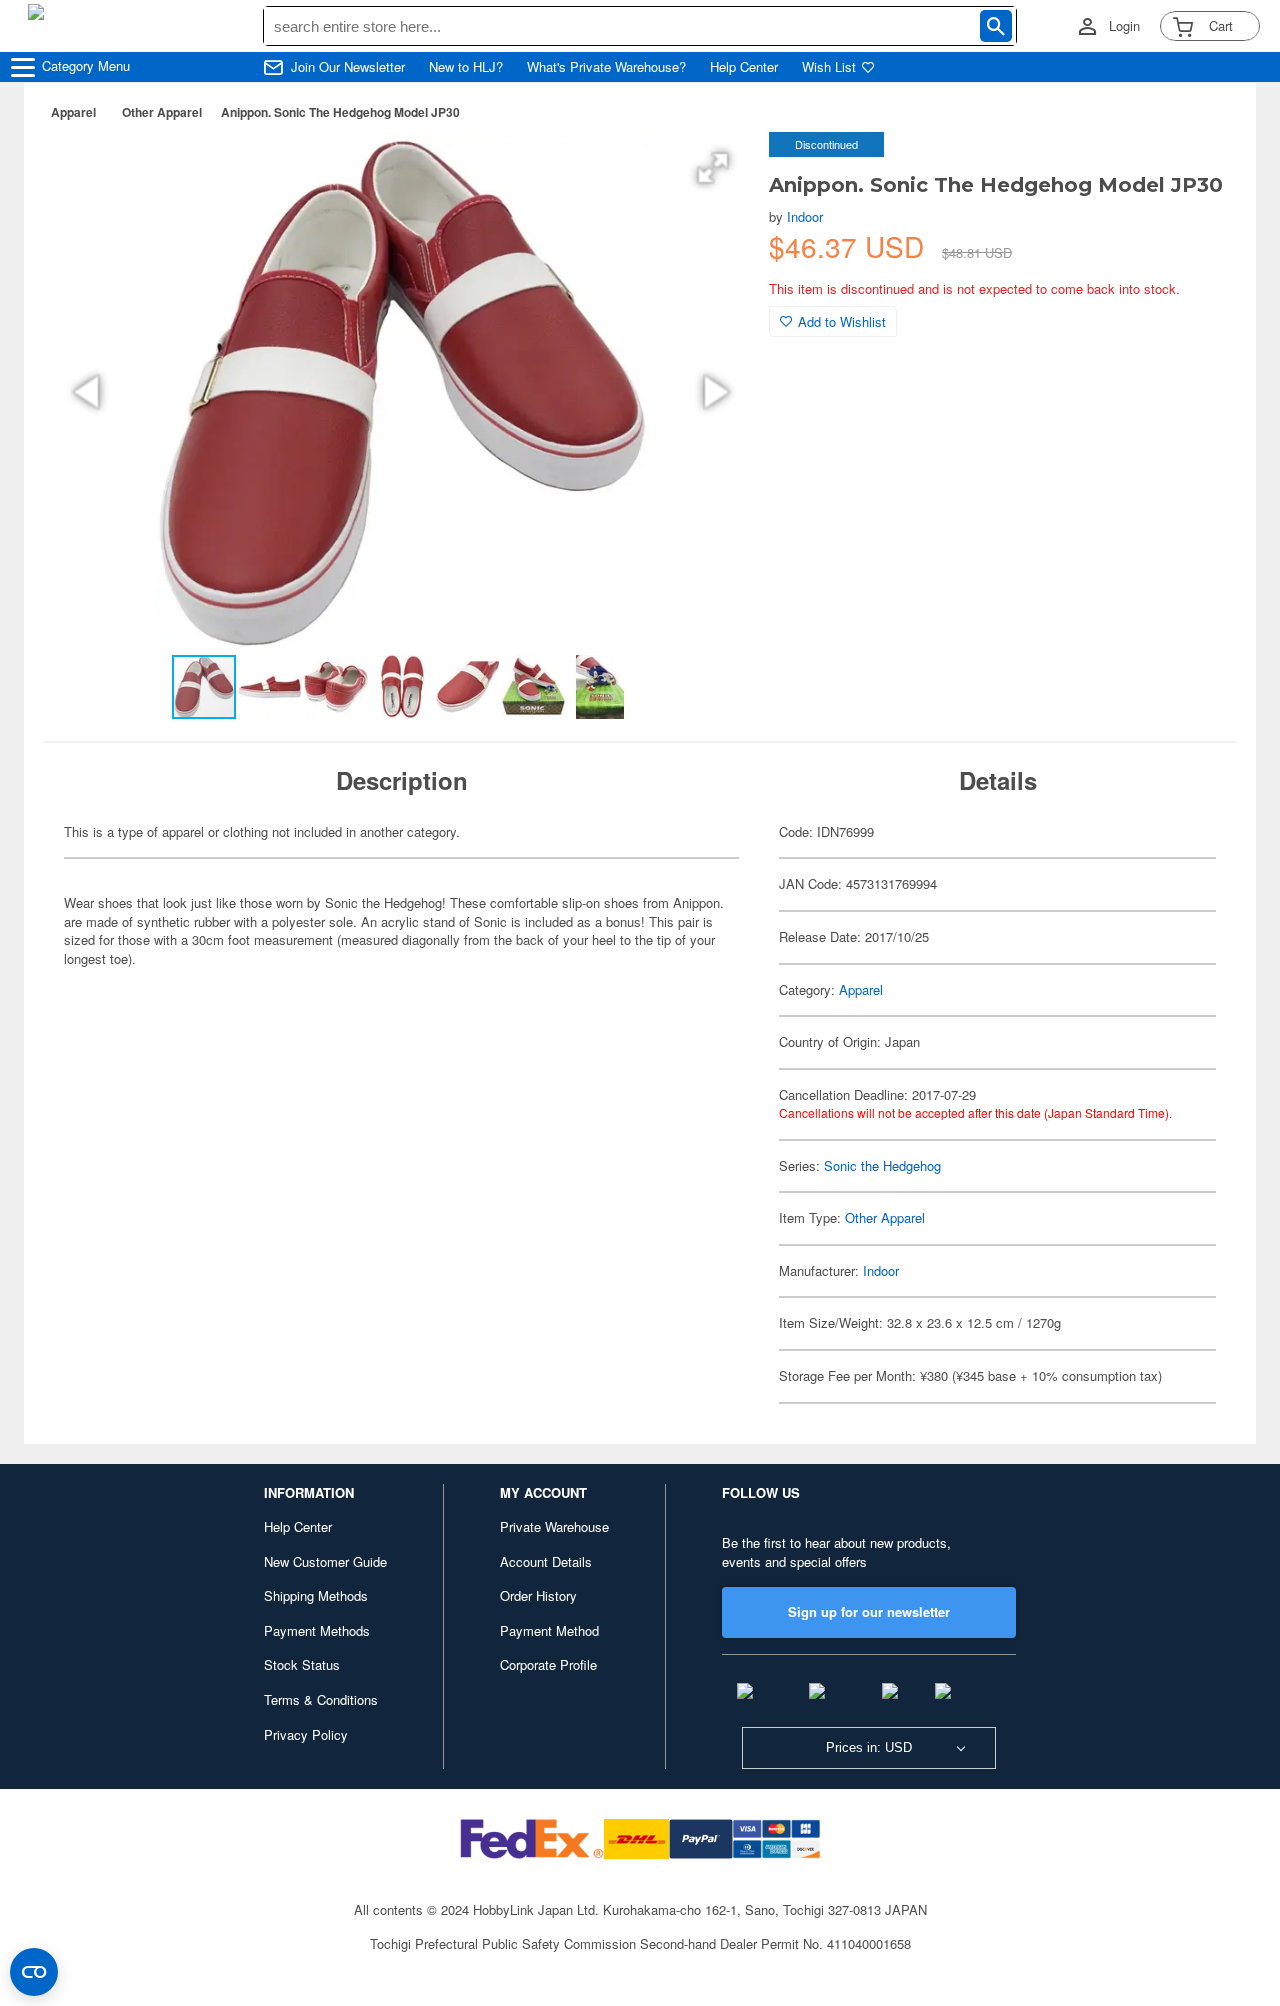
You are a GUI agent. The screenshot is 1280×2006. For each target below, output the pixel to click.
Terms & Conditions (321, 1699)
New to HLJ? (466, 67)
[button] (713, 168)
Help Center (744, 67)
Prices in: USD (869, 1747)
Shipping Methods (316, 1595)
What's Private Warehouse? (606, 67)
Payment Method (549, 1630)
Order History (538, 1595)
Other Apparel (162, 112)
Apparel (73, 112)
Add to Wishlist (842, 321)
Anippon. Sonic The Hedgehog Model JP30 (340, 112)
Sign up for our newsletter (869, 1611)
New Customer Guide (325, 1561)
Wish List (829, 67)
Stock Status (302, 1664)
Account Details (546, 1561)
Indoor (805, 216)
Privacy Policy (306, 1734)
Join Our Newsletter (348, 67)
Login (1124, 26)
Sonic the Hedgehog (882, 1165)
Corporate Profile (548, 1664)
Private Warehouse (554, 1526)
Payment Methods (317, 1630)
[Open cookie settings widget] (34, 1972)
